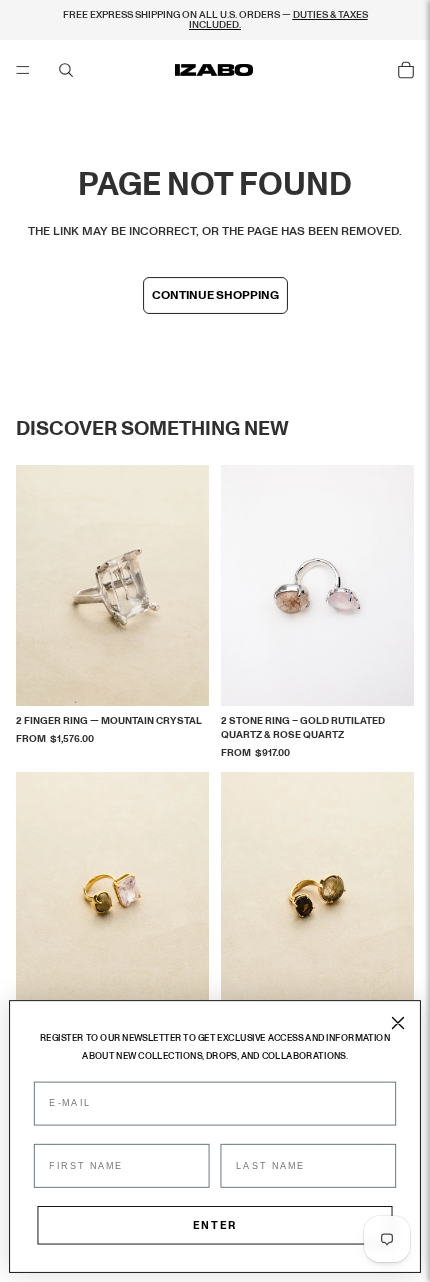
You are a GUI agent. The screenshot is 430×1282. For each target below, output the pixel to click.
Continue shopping (215, 295)
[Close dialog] (397, 1022)
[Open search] (66, 70)
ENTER (215, 1225)
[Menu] (23, 70)
